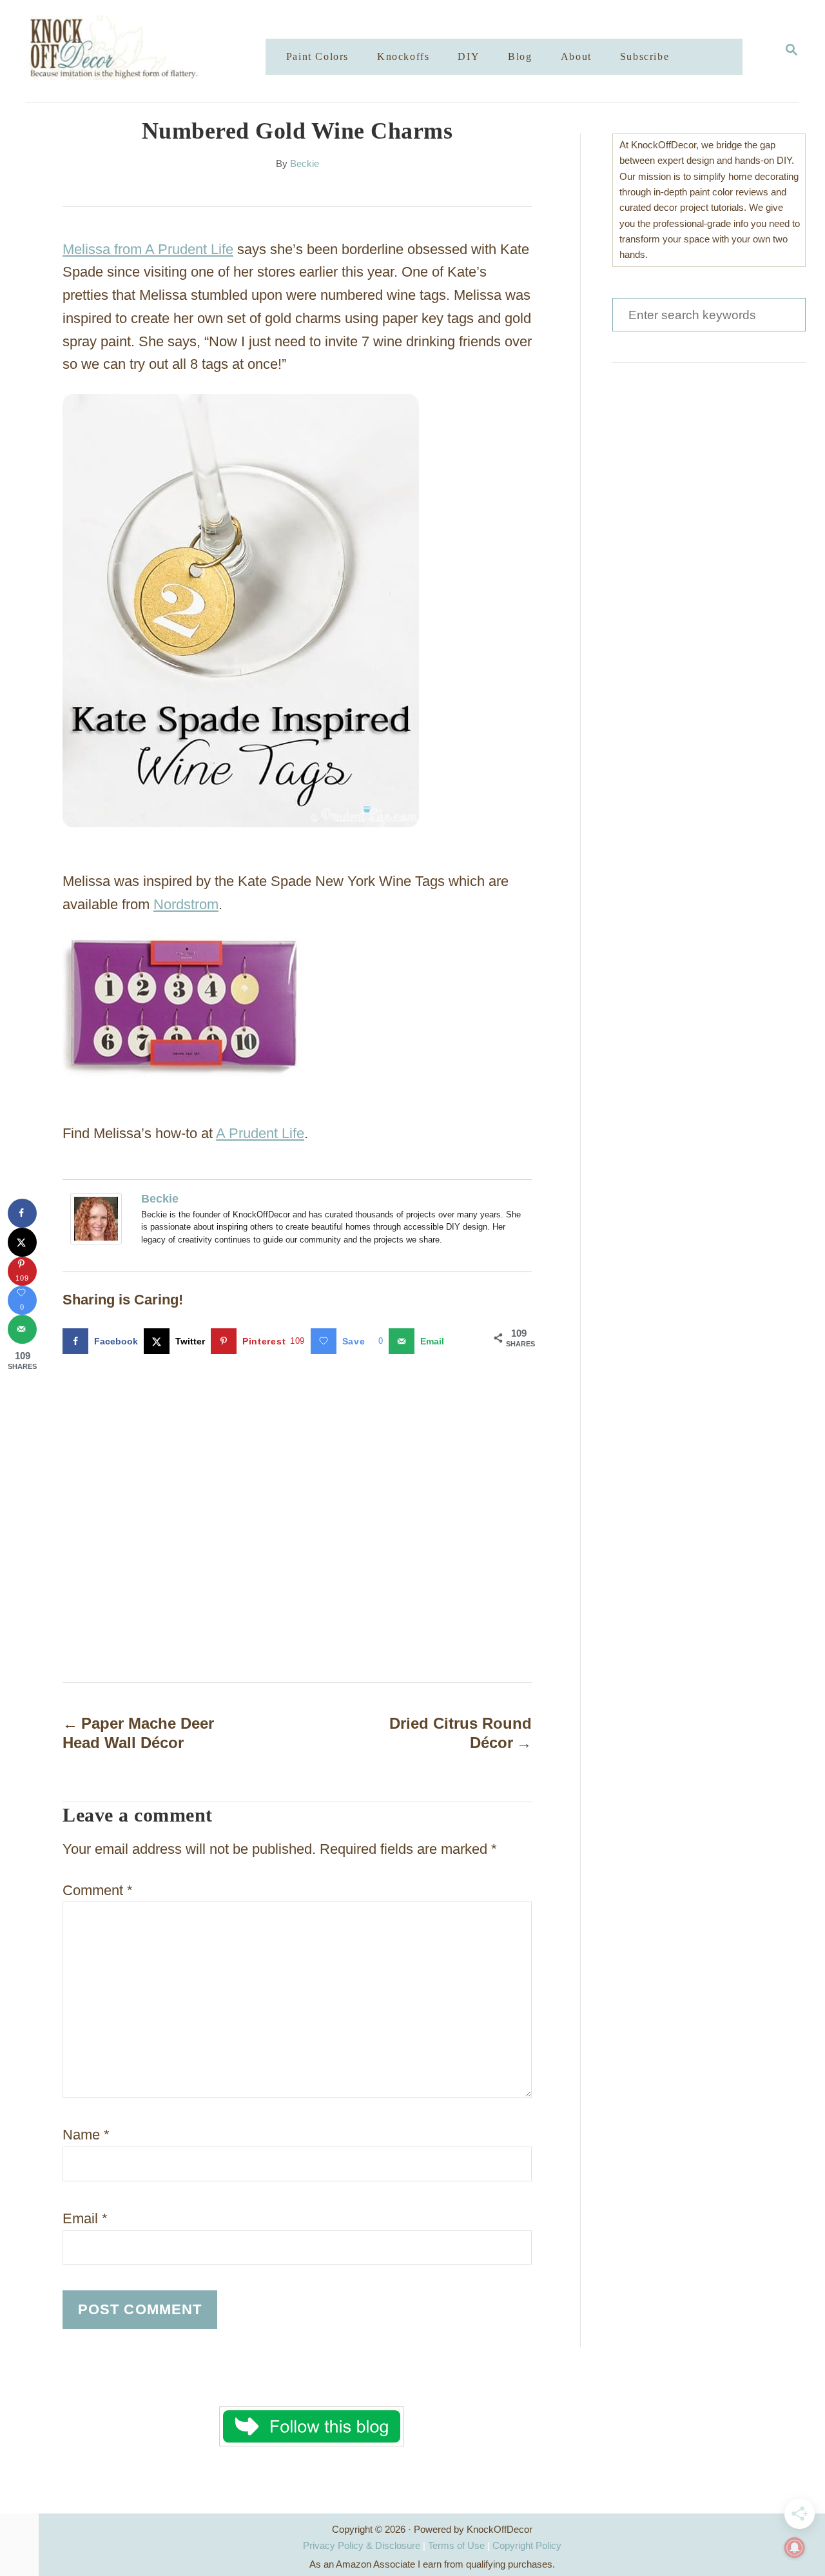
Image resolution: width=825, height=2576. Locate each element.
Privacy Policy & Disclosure (362, 2545)
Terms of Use (456, 2545)
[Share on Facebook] (22, 1213)
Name (86, 2135)
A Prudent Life (260, 1133)
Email (85, 2218)
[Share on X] (22, 1242)
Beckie (305, 164)
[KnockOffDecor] (155, 51)
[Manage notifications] (795, 2548)
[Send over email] (22, 1329)
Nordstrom (186, 904)
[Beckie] (99, 1219)
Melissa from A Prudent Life (148, 249)
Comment (98, 1890)
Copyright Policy (527, 2545)
